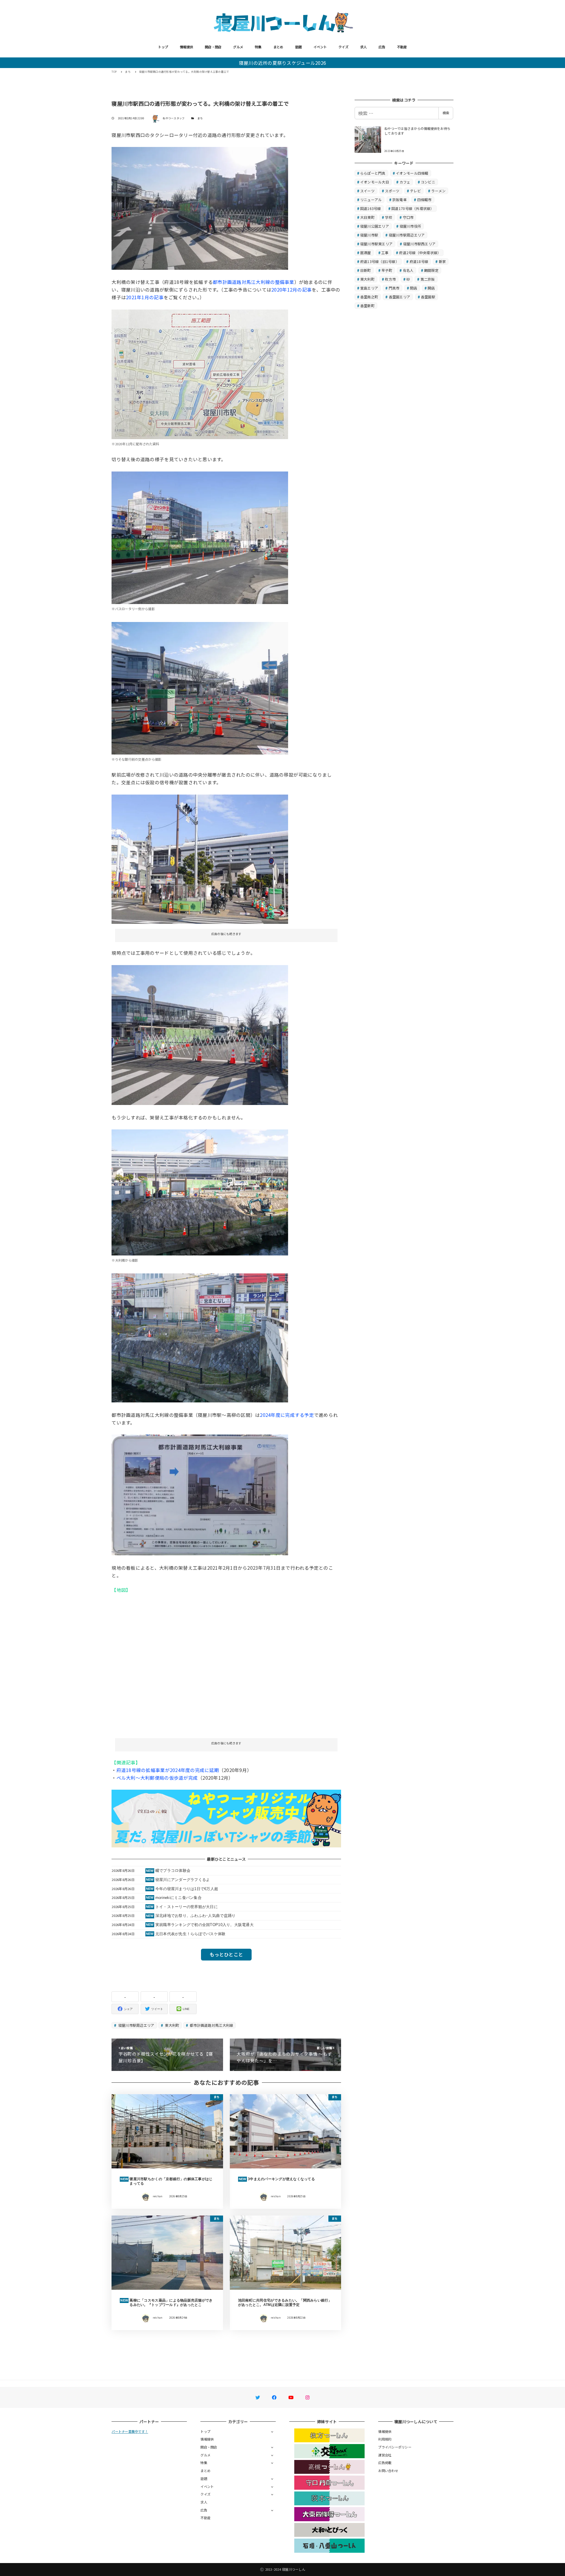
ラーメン (438, 191)
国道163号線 (371, 208)
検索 (446, 113)
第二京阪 (428, 279)
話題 (299, 47)
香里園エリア (400, 297)
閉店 (414, 288)
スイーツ (367, 191)
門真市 (394, 288)
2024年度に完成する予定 (287, 1415)
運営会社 (385, 2455)
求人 (364, 47)
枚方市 (390, 279)
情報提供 (186, 47)
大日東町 (367, 217)
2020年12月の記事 (291, 289)
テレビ (415, 191)
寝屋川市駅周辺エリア (136, 2025)
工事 (385, 253)
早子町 (387, 270)
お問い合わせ (388, 2471)
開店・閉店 (213, 47)
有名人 (408, 270)
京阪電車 (399, 200)
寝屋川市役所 (411, 226)
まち (200, 118)
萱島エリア (369, 288)
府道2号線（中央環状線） (420, 253)
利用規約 (385, 2439)
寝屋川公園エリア (375, 226)
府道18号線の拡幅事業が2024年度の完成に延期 (168, 1770)
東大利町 (172, 2025)
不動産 (402, 47)
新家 (442, 261)
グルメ (238, 47)
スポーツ (392, 191)
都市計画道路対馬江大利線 (211, 2025)
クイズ (343, 47)
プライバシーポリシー (395, 2447)
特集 (258, 47)
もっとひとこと (226, 1954)
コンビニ (428, 182)
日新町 (366, 270)
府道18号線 (419, 261)
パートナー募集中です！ (130, 2431)
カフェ (405, 182)
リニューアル (371, 200)
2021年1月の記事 (145, 297)
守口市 (408, 217)
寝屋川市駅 (369, 235)
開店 (431, 288)
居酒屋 (366, 253)
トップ (163, 47)
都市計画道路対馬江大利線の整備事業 (253, 282)
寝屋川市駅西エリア (419, 244)
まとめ (278, 47)
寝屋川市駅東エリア (376, 244)
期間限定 (431, 270)
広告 (382, 47)
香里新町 (367, 306)
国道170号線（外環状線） (413, 208)
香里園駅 (428, 297)
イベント (320, 47)
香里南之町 (369, 297)
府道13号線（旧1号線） (380, 261)
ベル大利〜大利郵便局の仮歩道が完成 (157, 1778)
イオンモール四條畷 (412, 173)
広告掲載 (385, 2463)
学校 (389, 217)
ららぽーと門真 (373, 173)
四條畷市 (424, 200)
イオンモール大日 (375, 182)
